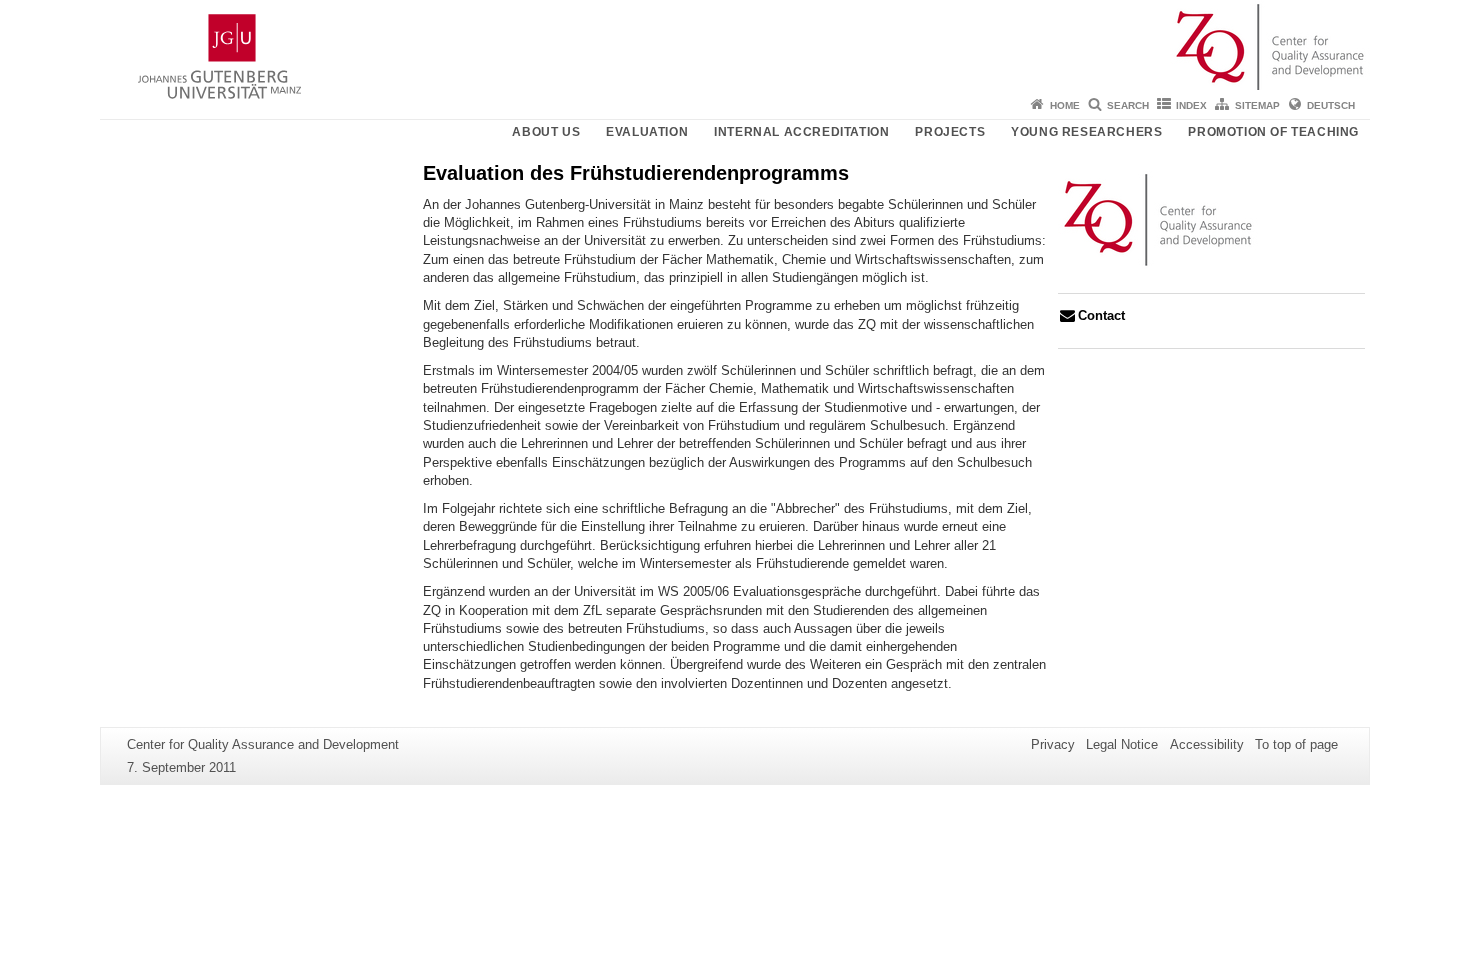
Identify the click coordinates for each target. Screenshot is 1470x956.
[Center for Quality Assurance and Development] (735, 45)
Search (1128, 105)
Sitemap (1257, 105)
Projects (950, 132)
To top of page (1296, 744)
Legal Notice (1122, 744)
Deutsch (1331, 105)
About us (546, 132)
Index (1191, 105)
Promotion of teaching (1273, 132)
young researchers (1086, 132)
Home (1065, 105)
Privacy (1053, 744)
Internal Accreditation (801, 132)
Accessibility (1207, 744)
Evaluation (647, 132)
